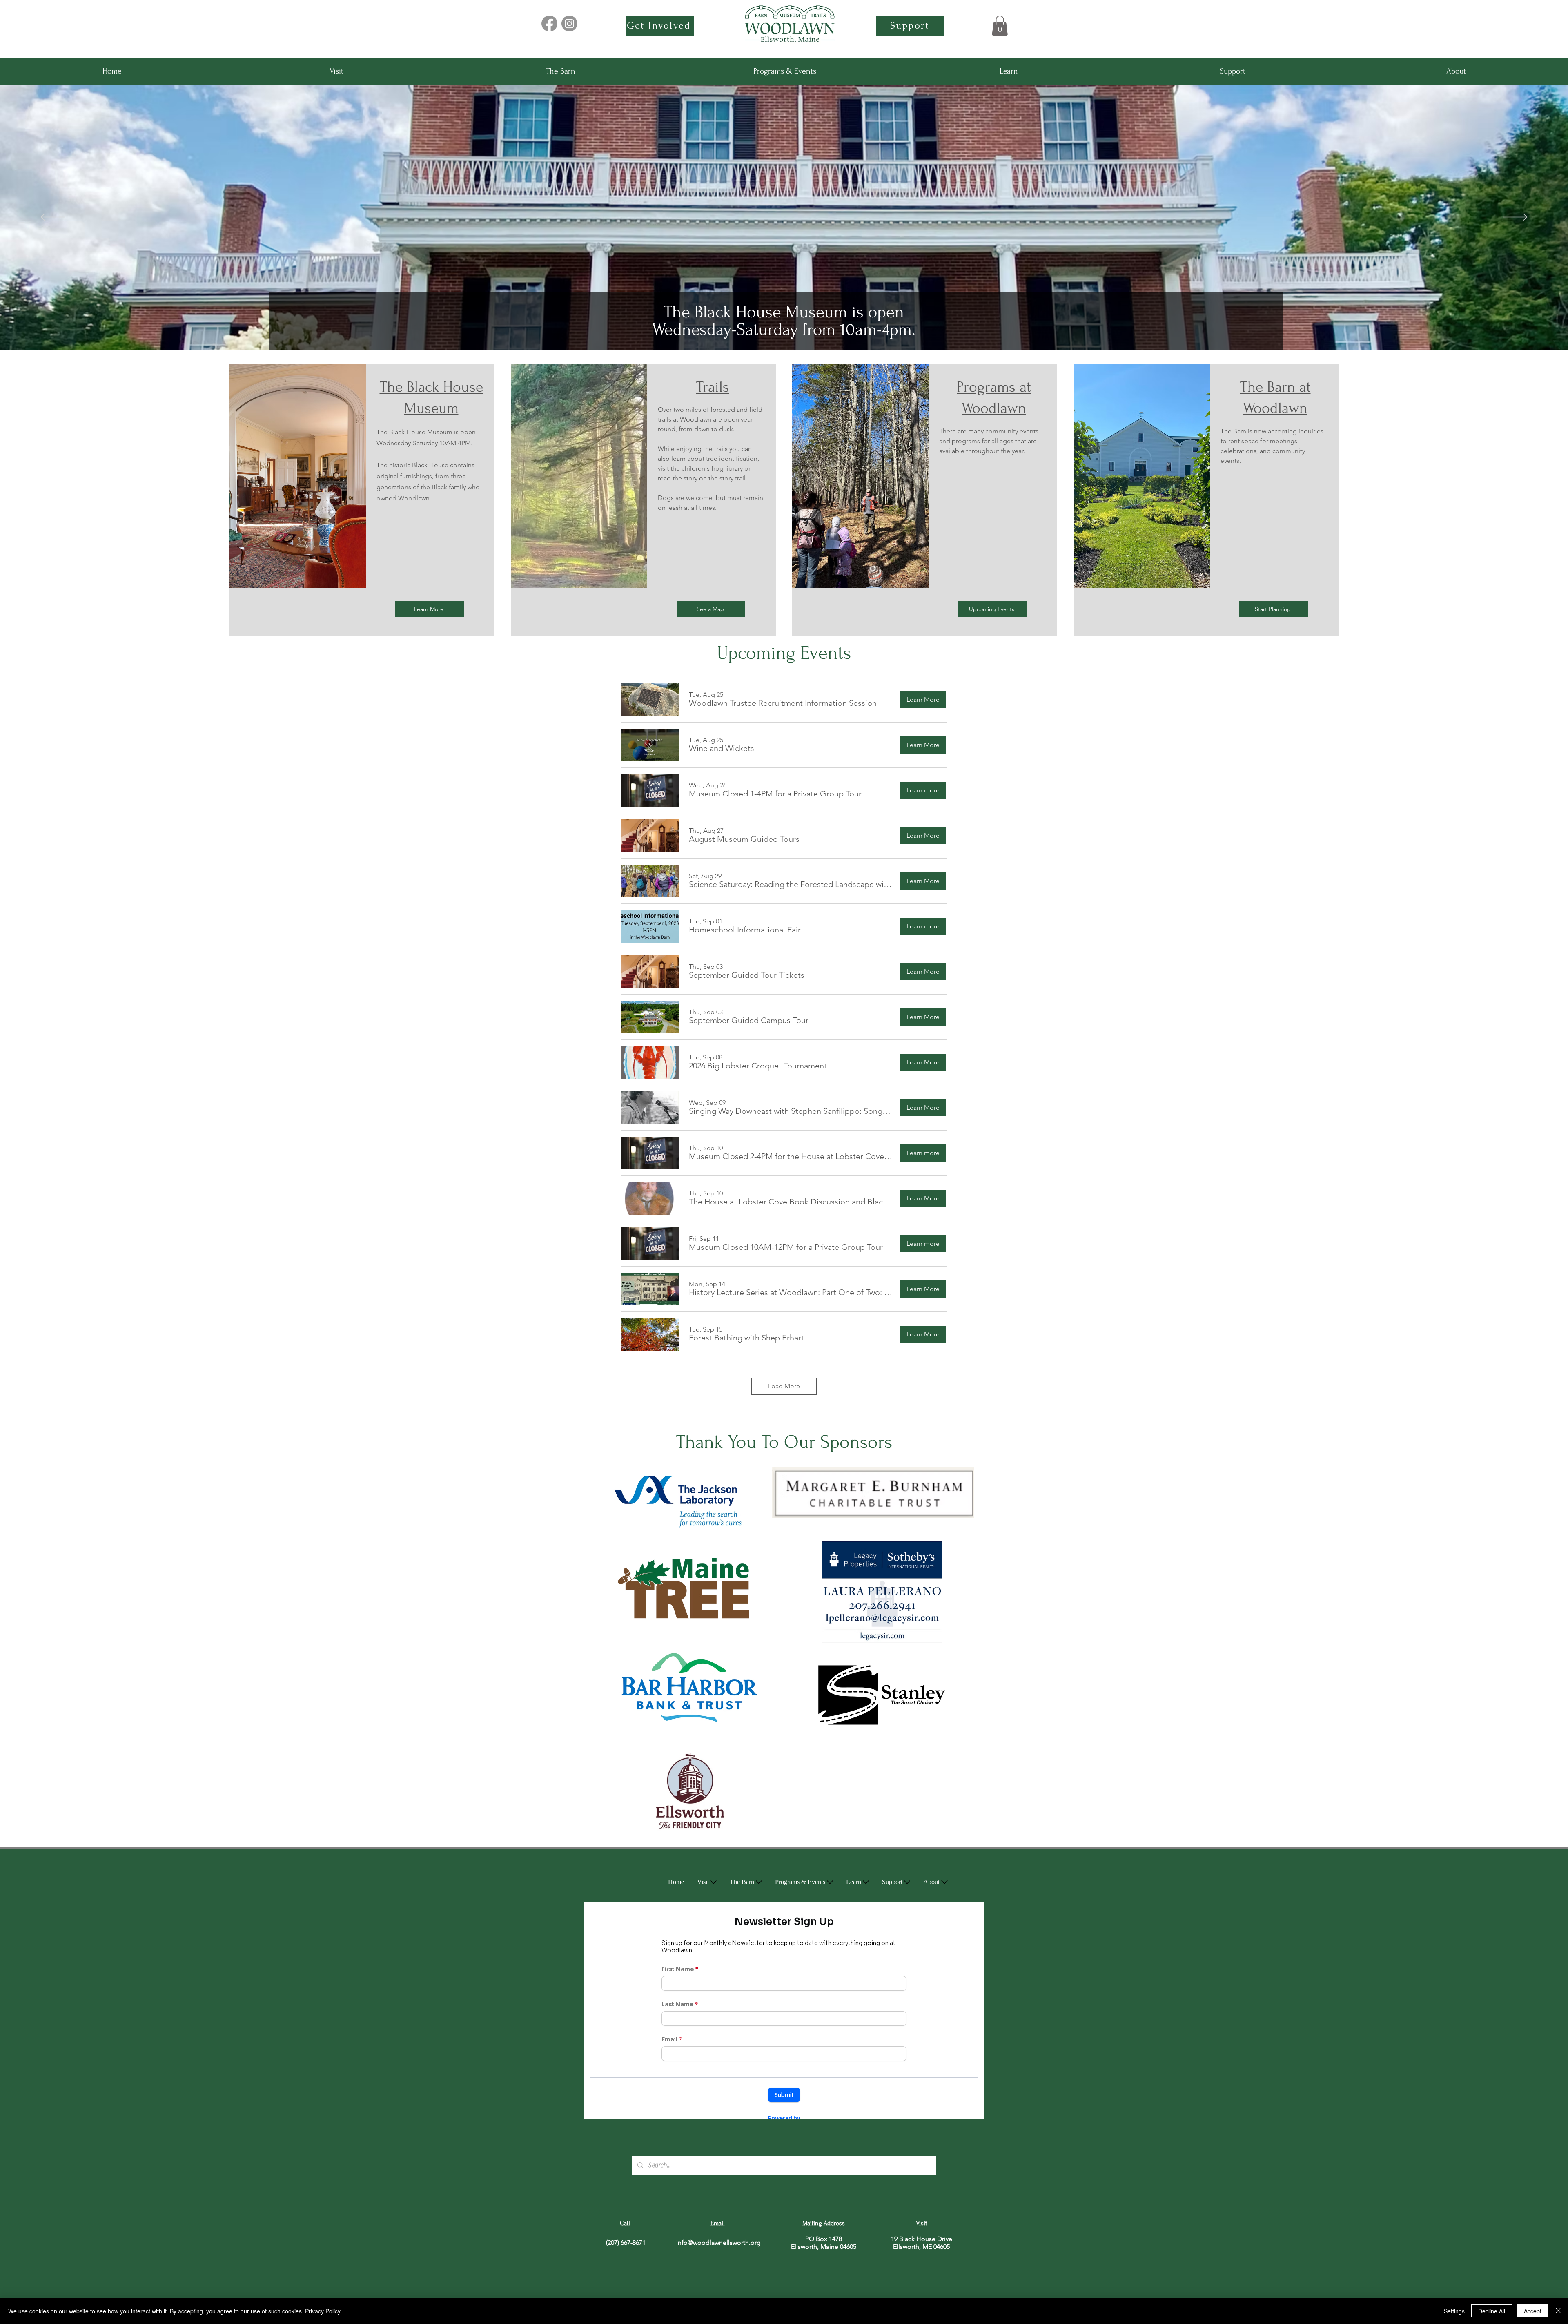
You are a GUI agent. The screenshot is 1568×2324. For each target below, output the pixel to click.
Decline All (1492, 2311)
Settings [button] (1454, 2311)
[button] (1000, 26)
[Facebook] (549, 23)
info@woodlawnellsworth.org (718, 2243)
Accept (1533, 2311)
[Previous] (53, 218)
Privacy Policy (323, 2311)
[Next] (1515, 218)
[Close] (1558, 2311)
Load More (784, 1386)
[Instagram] (569, 23)
